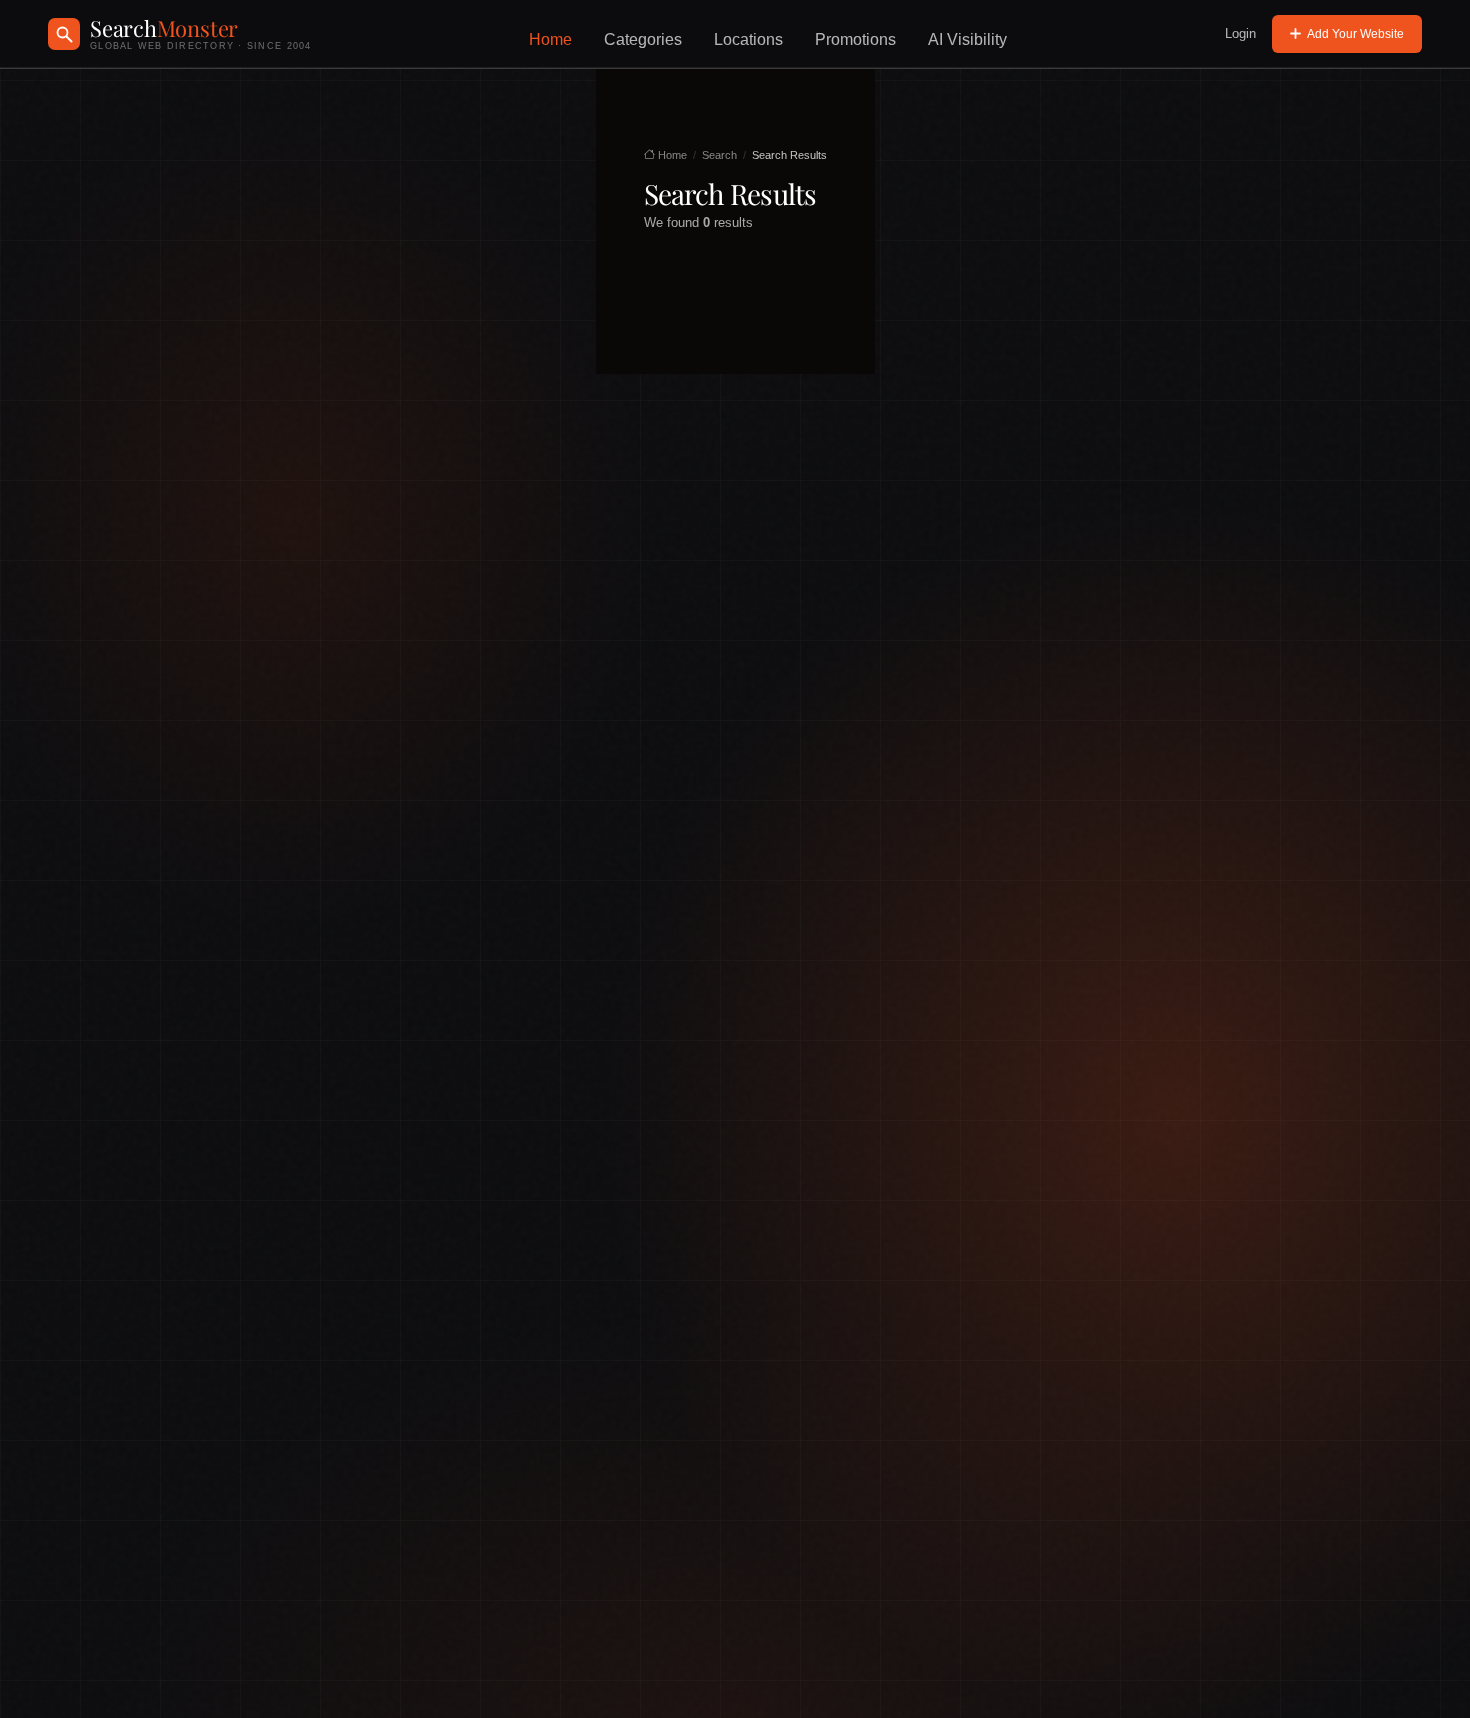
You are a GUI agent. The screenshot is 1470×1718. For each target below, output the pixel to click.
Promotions (855, 39)
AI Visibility (967, 39)
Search (719, 155)
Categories (643, 39)
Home (550, 39)
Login (1240, 33)
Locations (748, 39)
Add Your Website (1355, 34)
